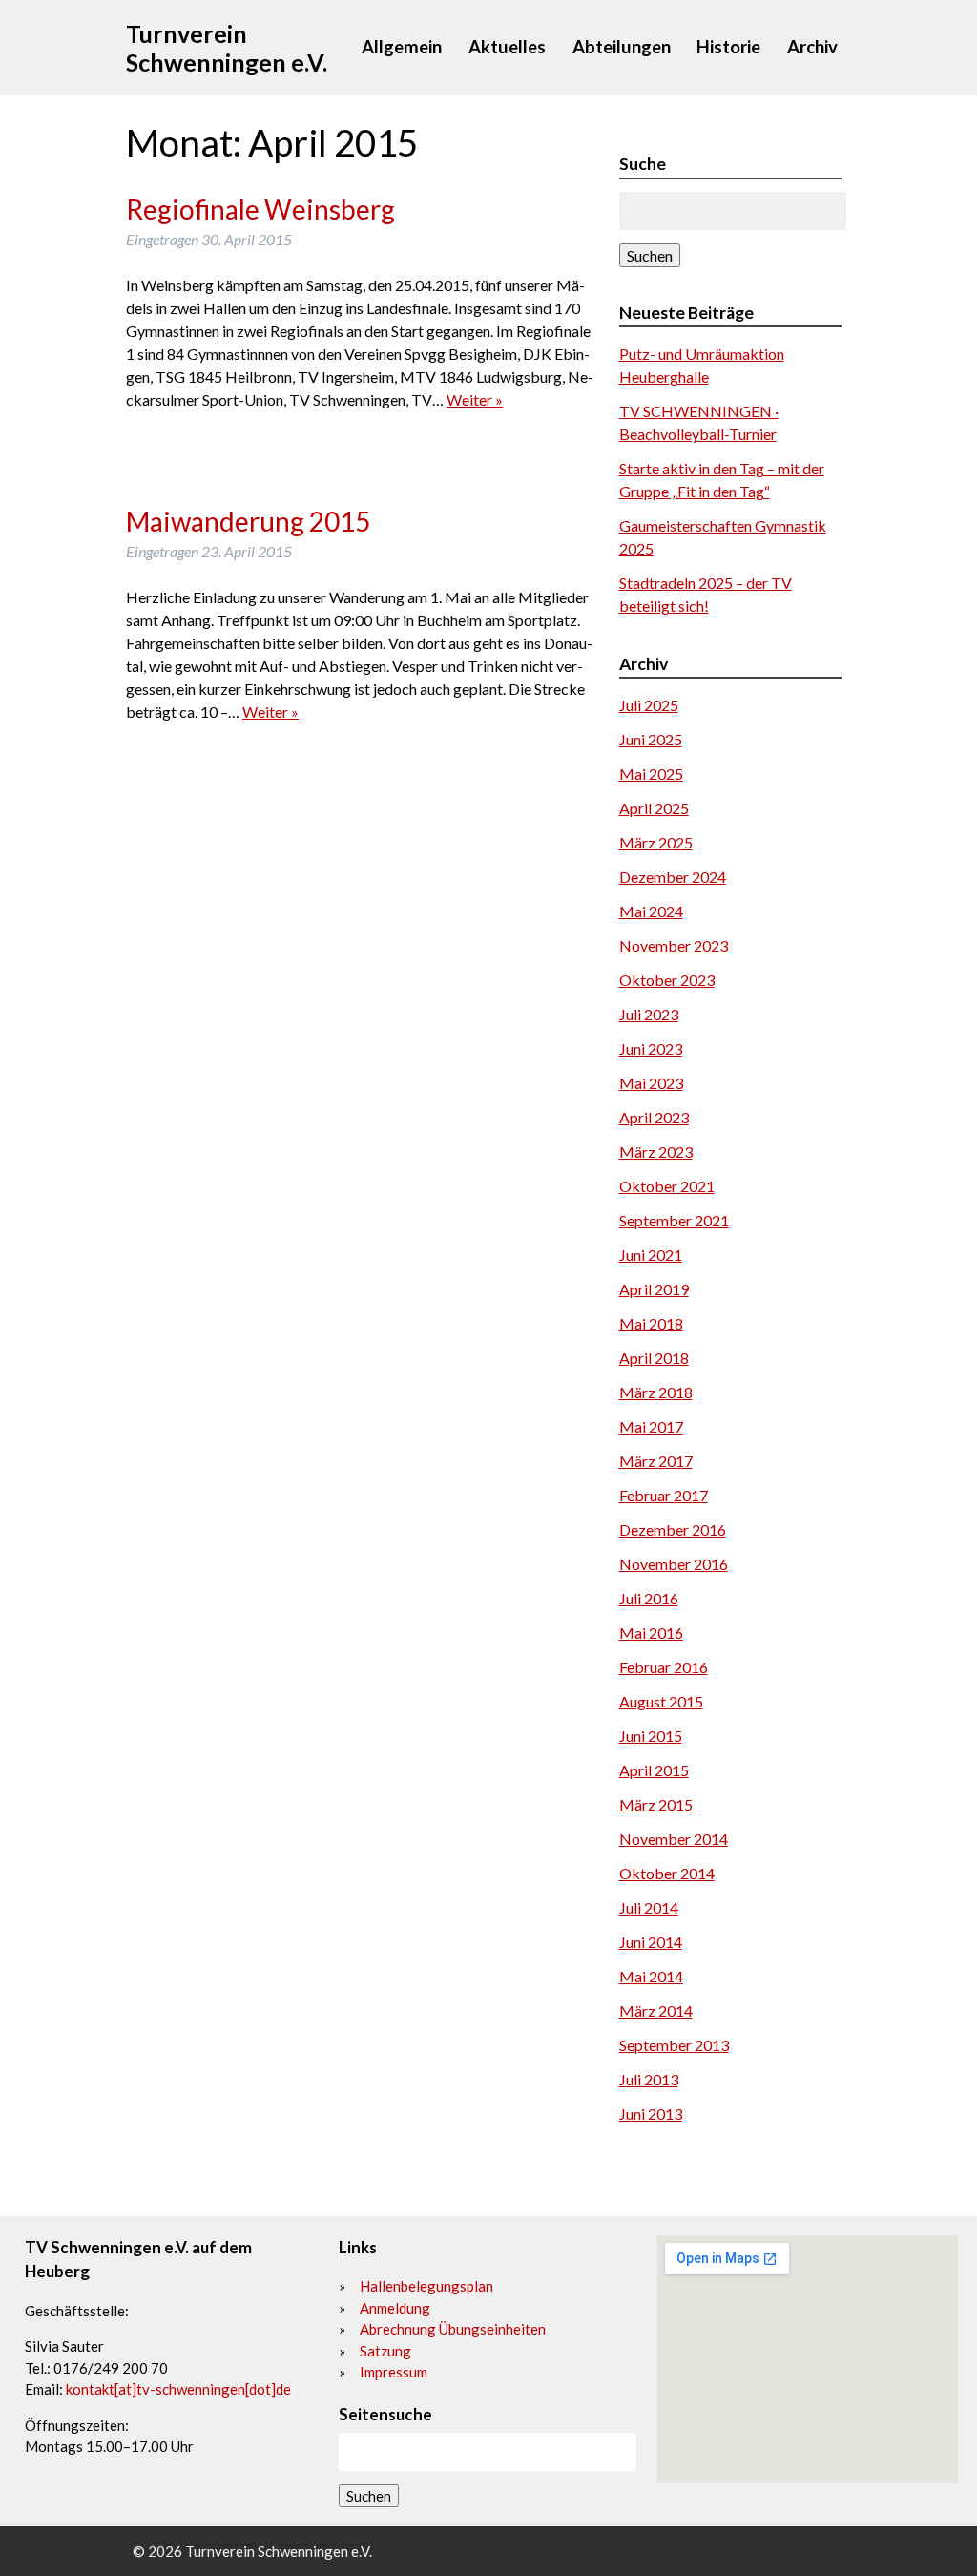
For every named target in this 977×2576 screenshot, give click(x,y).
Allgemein (402, 47)
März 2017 (656, 1461)
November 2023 (674, 945)
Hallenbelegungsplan (426, 2286)
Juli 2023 (649, 1014)
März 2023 (656, 1152)
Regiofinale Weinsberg (260, 209)
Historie (728, 47)
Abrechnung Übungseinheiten (453, 2329)
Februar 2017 (664, 1495)
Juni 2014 (651, 1942)
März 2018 (656, 1392)
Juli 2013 (649, 2079)
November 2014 (674, 1839)
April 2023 (654, 1117)
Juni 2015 (651, 1736)
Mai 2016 (651, 1633)
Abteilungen (622, 47)
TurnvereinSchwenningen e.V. (227, 48)
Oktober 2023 (667, 980)
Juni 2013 (651, 2114)
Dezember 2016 (673, 1529)
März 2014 (656, 2011)
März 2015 (656, 1804)
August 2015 (661, 1701)
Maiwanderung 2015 (248, 521)
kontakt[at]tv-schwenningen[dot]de (178, 2389)
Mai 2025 (651, 774)
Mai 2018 (651, 1323)
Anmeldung (395, 2308)
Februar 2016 (664, 1667)
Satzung (385, 2351)
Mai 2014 (651, 1976)
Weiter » (475, 399)
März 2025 (656, 842)
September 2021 (674, 1220)
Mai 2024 (651, 911)
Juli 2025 (649, 705)
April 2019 (654, 1289)
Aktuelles (507, 47)
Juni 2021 (651, 1255)
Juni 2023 (651, 1048)
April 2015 (654, 1770)
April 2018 (654, 1358)
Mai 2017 (651, 1426)
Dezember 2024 (673, 877)
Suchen (650, 255)
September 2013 (674, 2045)
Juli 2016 (649, 1598)
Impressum (394, 2372)
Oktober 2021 (667, 1186)
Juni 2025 (651, 739)
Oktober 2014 (667, 1873)
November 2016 (674, 1564)
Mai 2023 (651, 1083)
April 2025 (654, 808)
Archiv (812, 47)
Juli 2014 (649, 1907)
